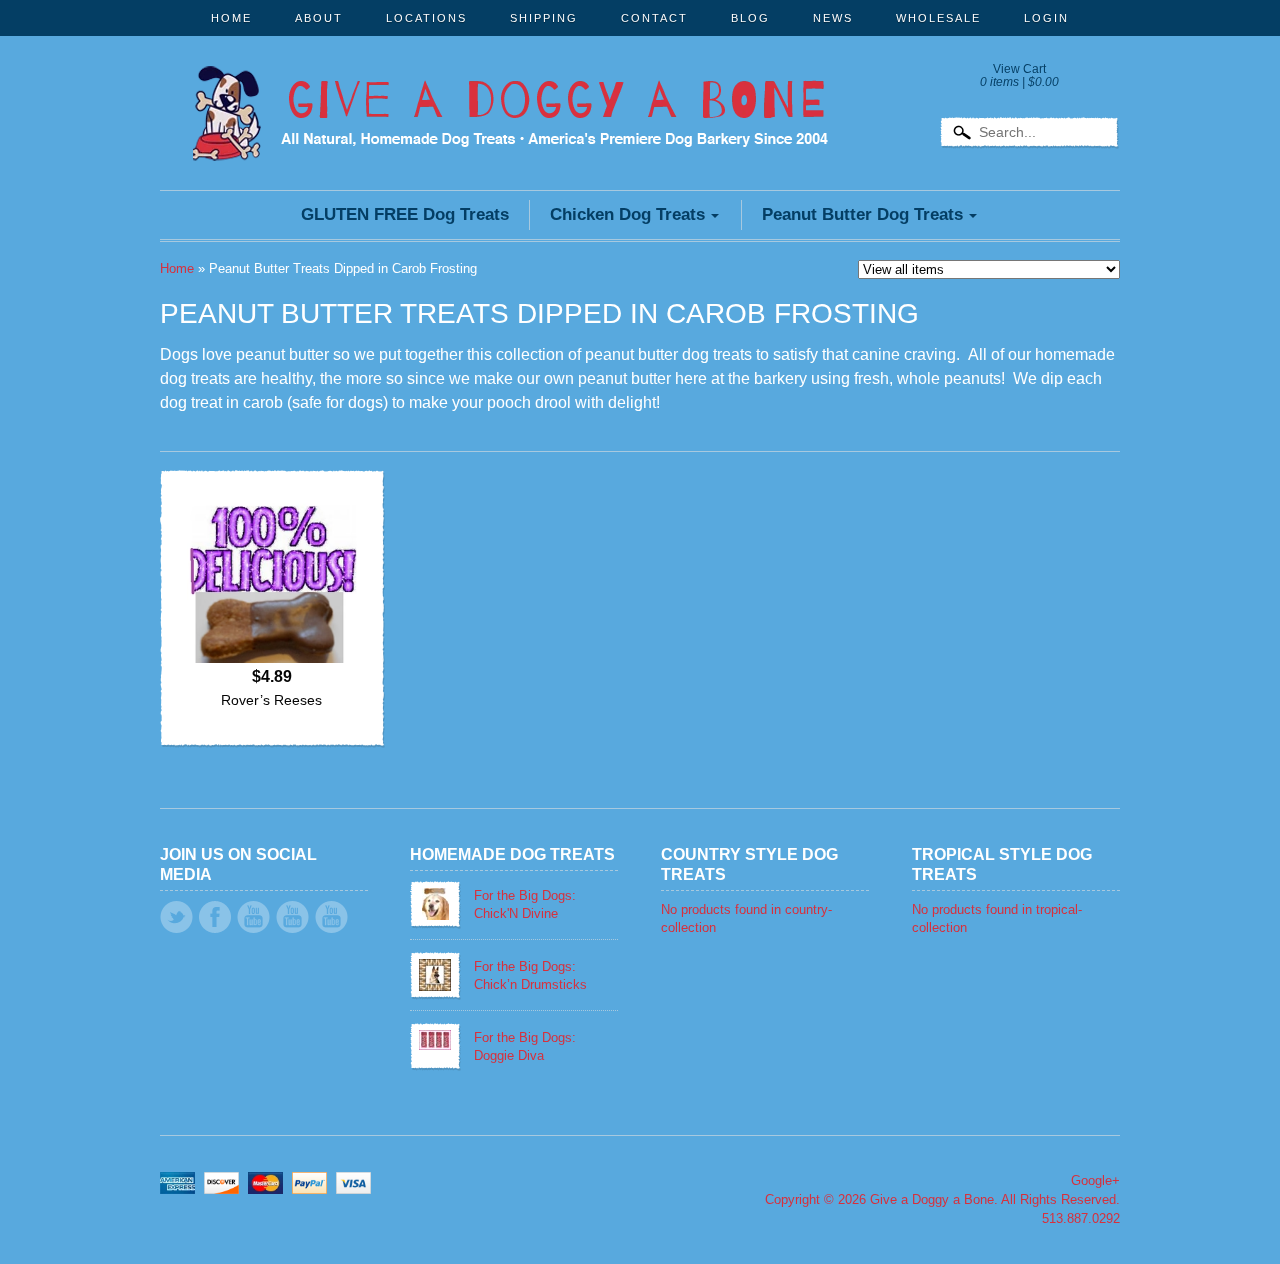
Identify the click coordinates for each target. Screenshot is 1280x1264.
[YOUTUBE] (253, 917)
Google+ (1095, 1180)
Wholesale (938, 18)
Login (1046, 18)
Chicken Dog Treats (627, 214)
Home (231, 18)
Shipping (544, 18)
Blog (750, 18)
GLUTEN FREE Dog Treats (405, 214)
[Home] (510, 134)
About (319, 18)
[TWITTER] (176, 917)
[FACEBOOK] (215, 917)
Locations (426, 18)
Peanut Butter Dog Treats (862, 214)
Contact (654, 18)
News (833, 18)
